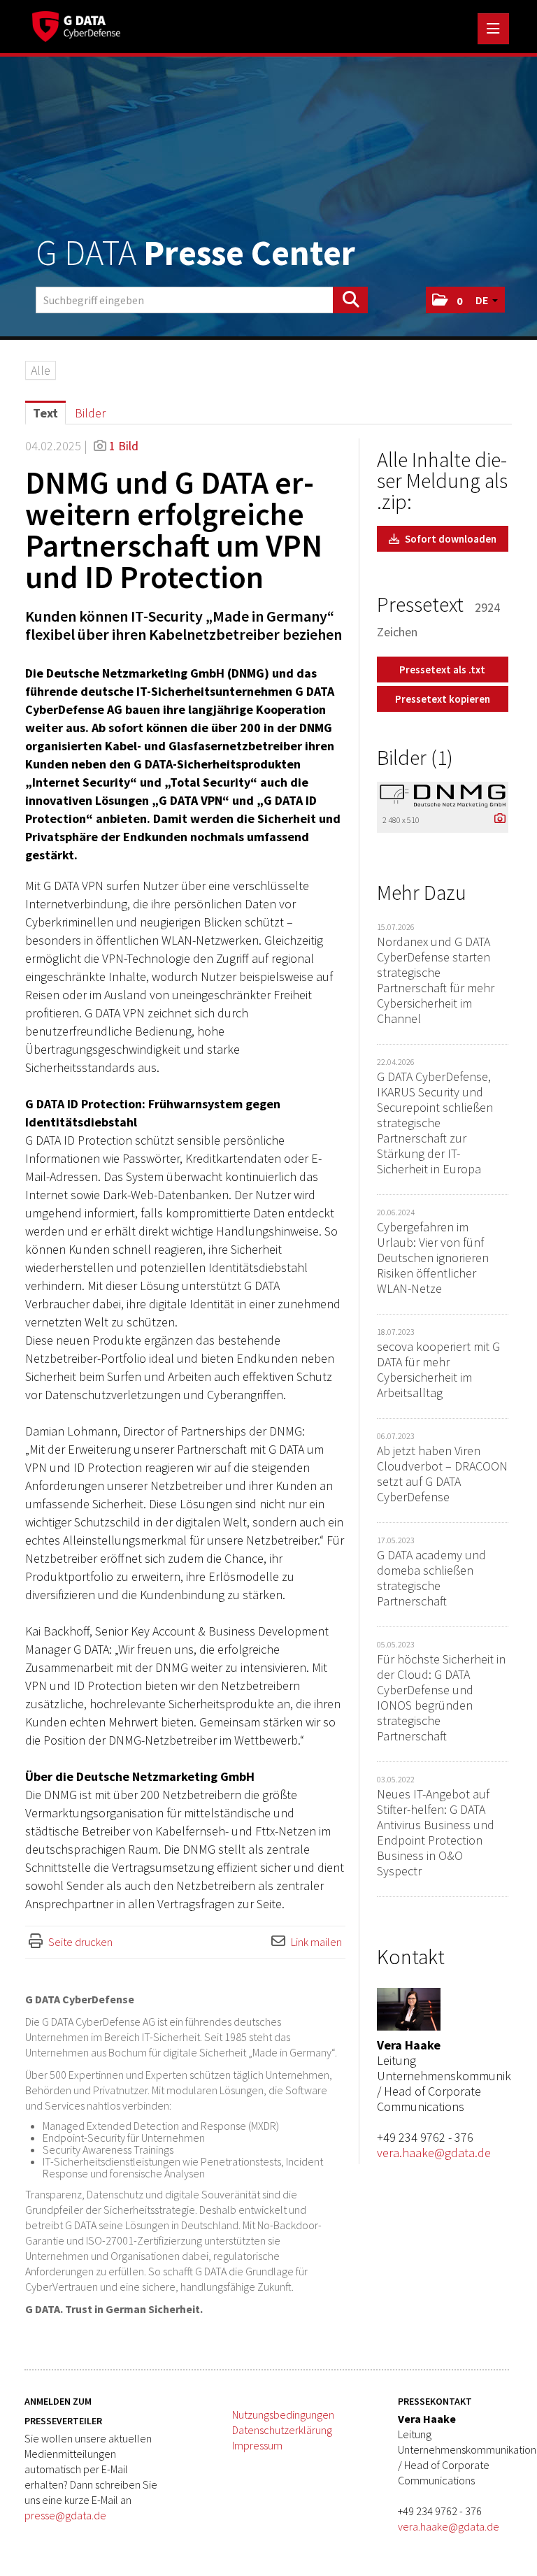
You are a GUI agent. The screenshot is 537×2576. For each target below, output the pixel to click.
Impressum (257, 2445)
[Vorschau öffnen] (443, 795)
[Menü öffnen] (493, 29)
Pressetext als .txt (442, 670)
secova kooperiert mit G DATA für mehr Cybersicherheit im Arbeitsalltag (438, 1369)
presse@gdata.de (65, 2515)
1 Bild (124, 446)
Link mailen (316, 1942)
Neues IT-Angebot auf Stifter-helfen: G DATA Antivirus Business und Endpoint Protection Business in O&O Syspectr (436, 1832)
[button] (447, 300)
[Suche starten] (350, 300)
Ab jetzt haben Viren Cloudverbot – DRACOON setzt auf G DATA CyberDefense (442, 1474)
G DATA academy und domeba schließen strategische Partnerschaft (431, 1578)
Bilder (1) (415, 757)
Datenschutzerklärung (282, 2430)
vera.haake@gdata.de (434, 2153)
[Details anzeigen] (496, 819)
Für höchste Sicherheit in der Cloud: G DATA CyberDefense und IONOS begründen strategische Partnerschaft (441, 1697)
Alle (41, 370)
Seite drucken (80, 1942)
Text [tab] (45, 413)
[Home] (80, 24)
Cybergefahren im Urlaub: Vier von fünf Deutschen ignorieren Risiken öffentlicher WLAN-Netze (433, 1258)
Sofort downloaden (450, 539)
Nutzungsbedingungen (283, 2414)
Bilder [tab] (90, 413)
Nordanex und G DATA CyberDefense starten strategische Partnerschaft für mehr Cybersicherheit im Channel (436, 980)
